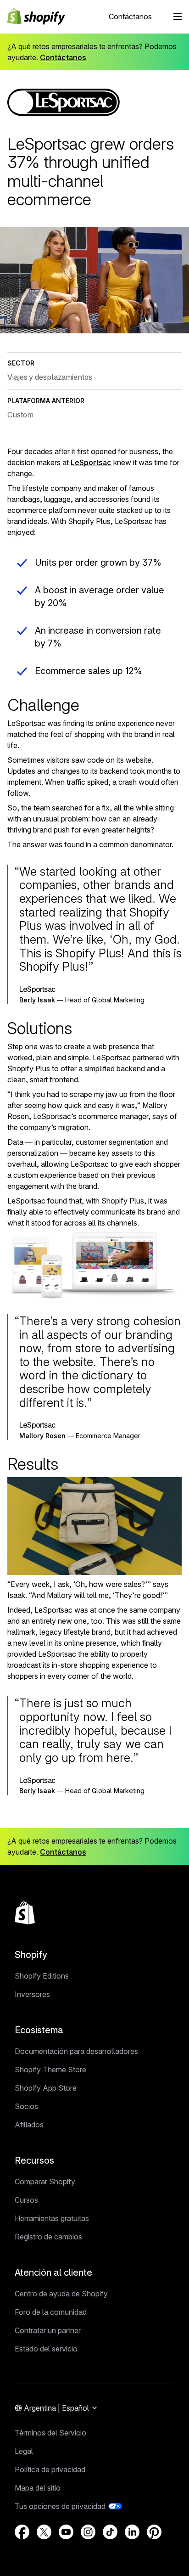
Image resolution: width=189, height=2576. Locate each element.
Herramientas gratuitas (52, 2218)
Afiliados (29, 2125)
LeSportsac (91, 462)
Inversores (32, 1994)
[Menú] (178, 17)
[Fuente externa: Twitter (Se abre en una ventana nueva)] (44, 2532)
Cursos (26, 2200)
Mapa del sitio (38, 2488)
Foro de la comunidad (51, 2312)
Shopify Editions (42, 1976)
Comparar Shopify (45, 2182)
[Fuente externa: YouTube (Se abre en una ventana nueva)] (66, 2532)
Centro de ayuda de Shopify (61, 2294)
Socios (26, 2106)
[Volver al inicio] (25, 1913)
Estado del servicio (46, 2349)
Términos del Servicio (50, 2433)
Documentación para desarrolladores (76, 2051)
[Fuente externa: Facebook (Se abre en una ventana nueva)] (22, 2532)
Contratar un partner (48, 2330)
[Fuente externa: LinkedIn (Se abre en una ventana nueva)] (132, 2532)
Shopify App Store (46, 2088)
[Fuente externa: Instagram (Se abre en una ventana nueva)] (88, 2532)
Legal (24, 2451)
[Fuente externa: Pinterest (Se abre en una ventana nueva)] (154, 2532)
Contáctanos (130, 17)
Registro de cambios (48, 2237)
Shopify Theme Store (50, 2070)
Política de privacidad (50, 2469)
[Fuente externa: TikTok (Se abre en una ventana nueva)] (110, 2532)
